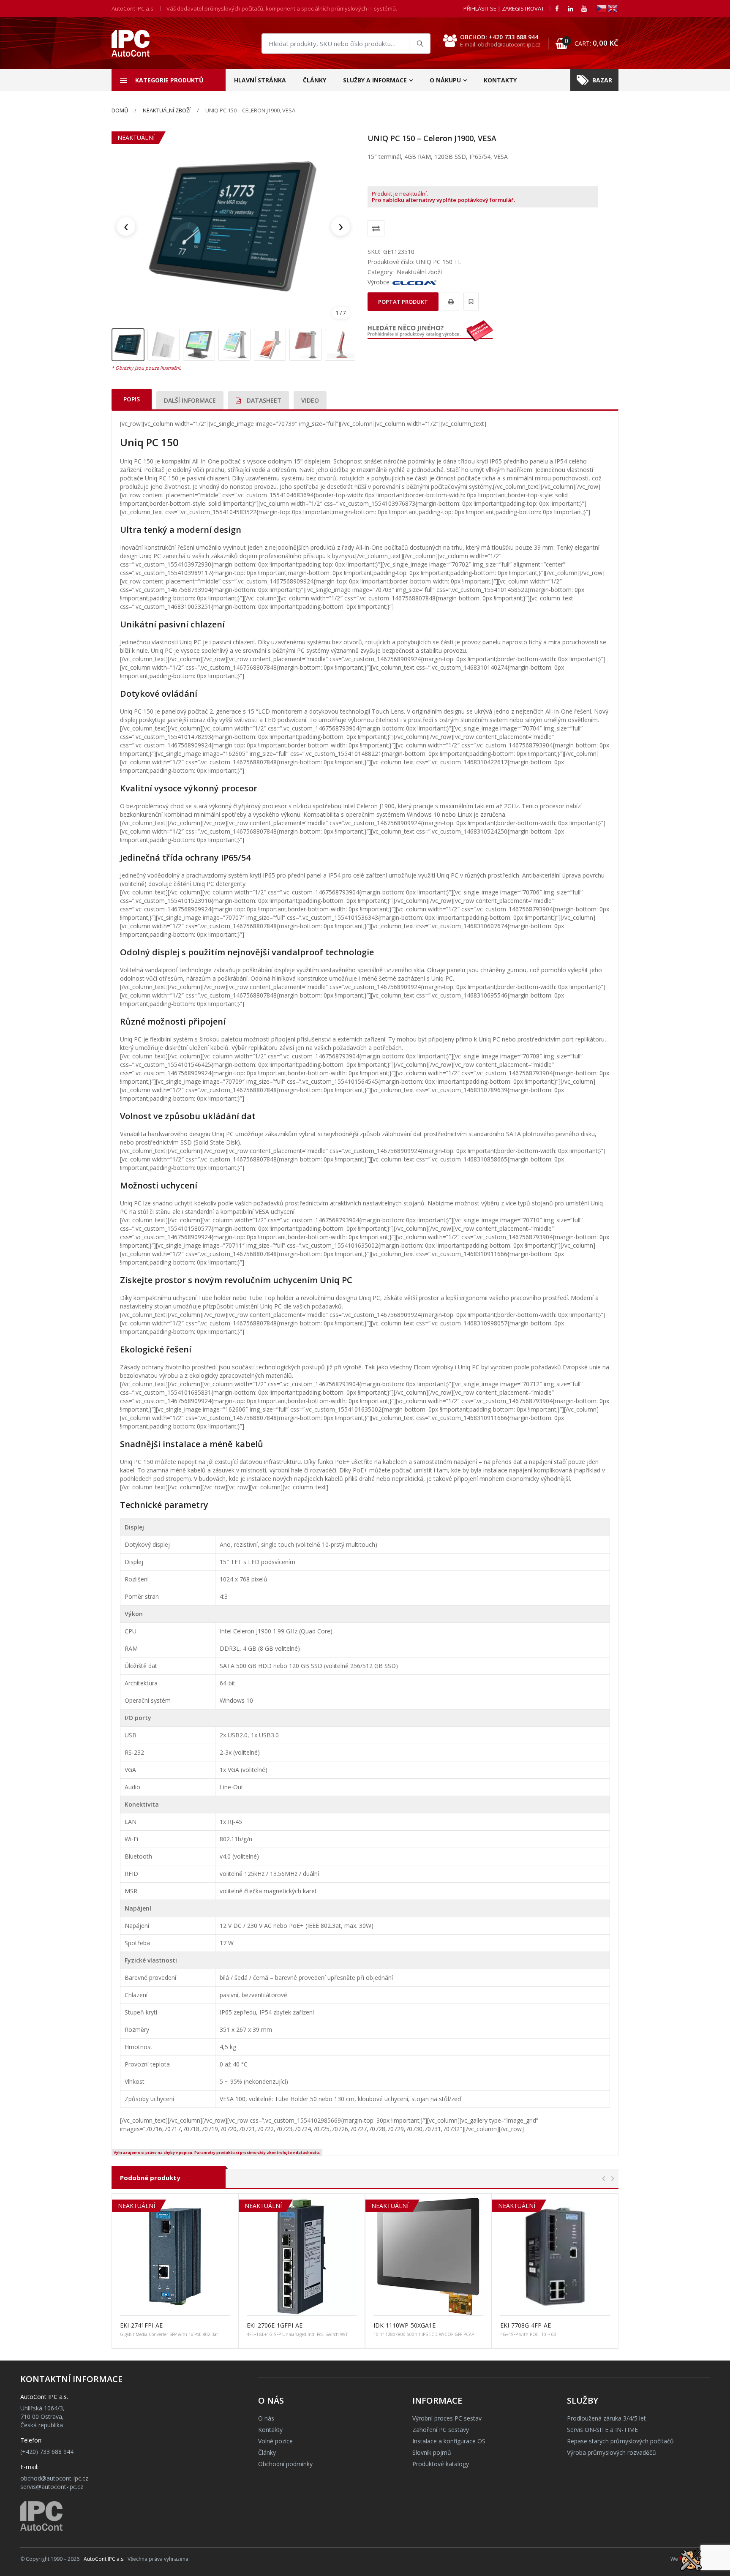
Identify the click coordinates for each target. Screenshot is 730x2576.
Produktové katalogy (441, 2464)
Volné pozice (275, 2441)
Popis (132, 399)
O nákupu (445, 80)
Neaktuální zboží (167, 110)
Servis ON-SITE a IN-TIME (602, 2430)
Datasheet (263, 400)
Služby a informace (375, 80)
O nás (266, 2418)
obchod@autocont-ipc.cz (54, 2478)
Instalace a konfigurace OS (449, 2441)
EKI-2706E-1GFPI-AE (275, 2325)
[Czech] (602, 8)
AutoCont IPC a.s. (104, 2559)
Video (310, 400)
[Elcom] (414, 282)
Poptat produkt (403, 302)
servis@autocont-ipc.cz (52, 2487)
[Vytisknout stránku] (450, 301)
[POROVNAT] (376, 229)
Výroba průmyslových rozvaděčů (612, 2452)
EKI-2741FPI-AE (141, 2325)
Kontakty (500, 80)
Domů (120, 110)
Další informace (190, 400)
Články (315, 80)
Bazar (602, 80)
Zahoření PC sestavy (441, 2430)
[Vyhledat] (419, 44)
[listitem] (128, 345)
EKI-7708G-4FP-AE (526, 2325)
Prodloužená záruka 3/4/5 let (606, 2418)
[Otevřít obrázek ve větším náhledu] (233, 226)
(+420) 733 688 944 (47, 2452)
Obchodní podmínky (285, 2464)
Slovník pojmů (432, 2452)
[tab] (132, 399)
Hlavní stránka (260, 80)
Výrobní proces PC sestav (447, 2418)
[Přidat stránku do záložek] (470, 301)
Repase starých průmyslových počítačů (620, 2441)
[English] (613, 8)
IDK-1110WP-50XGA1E (404, 2325)
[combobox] (346, 44)
